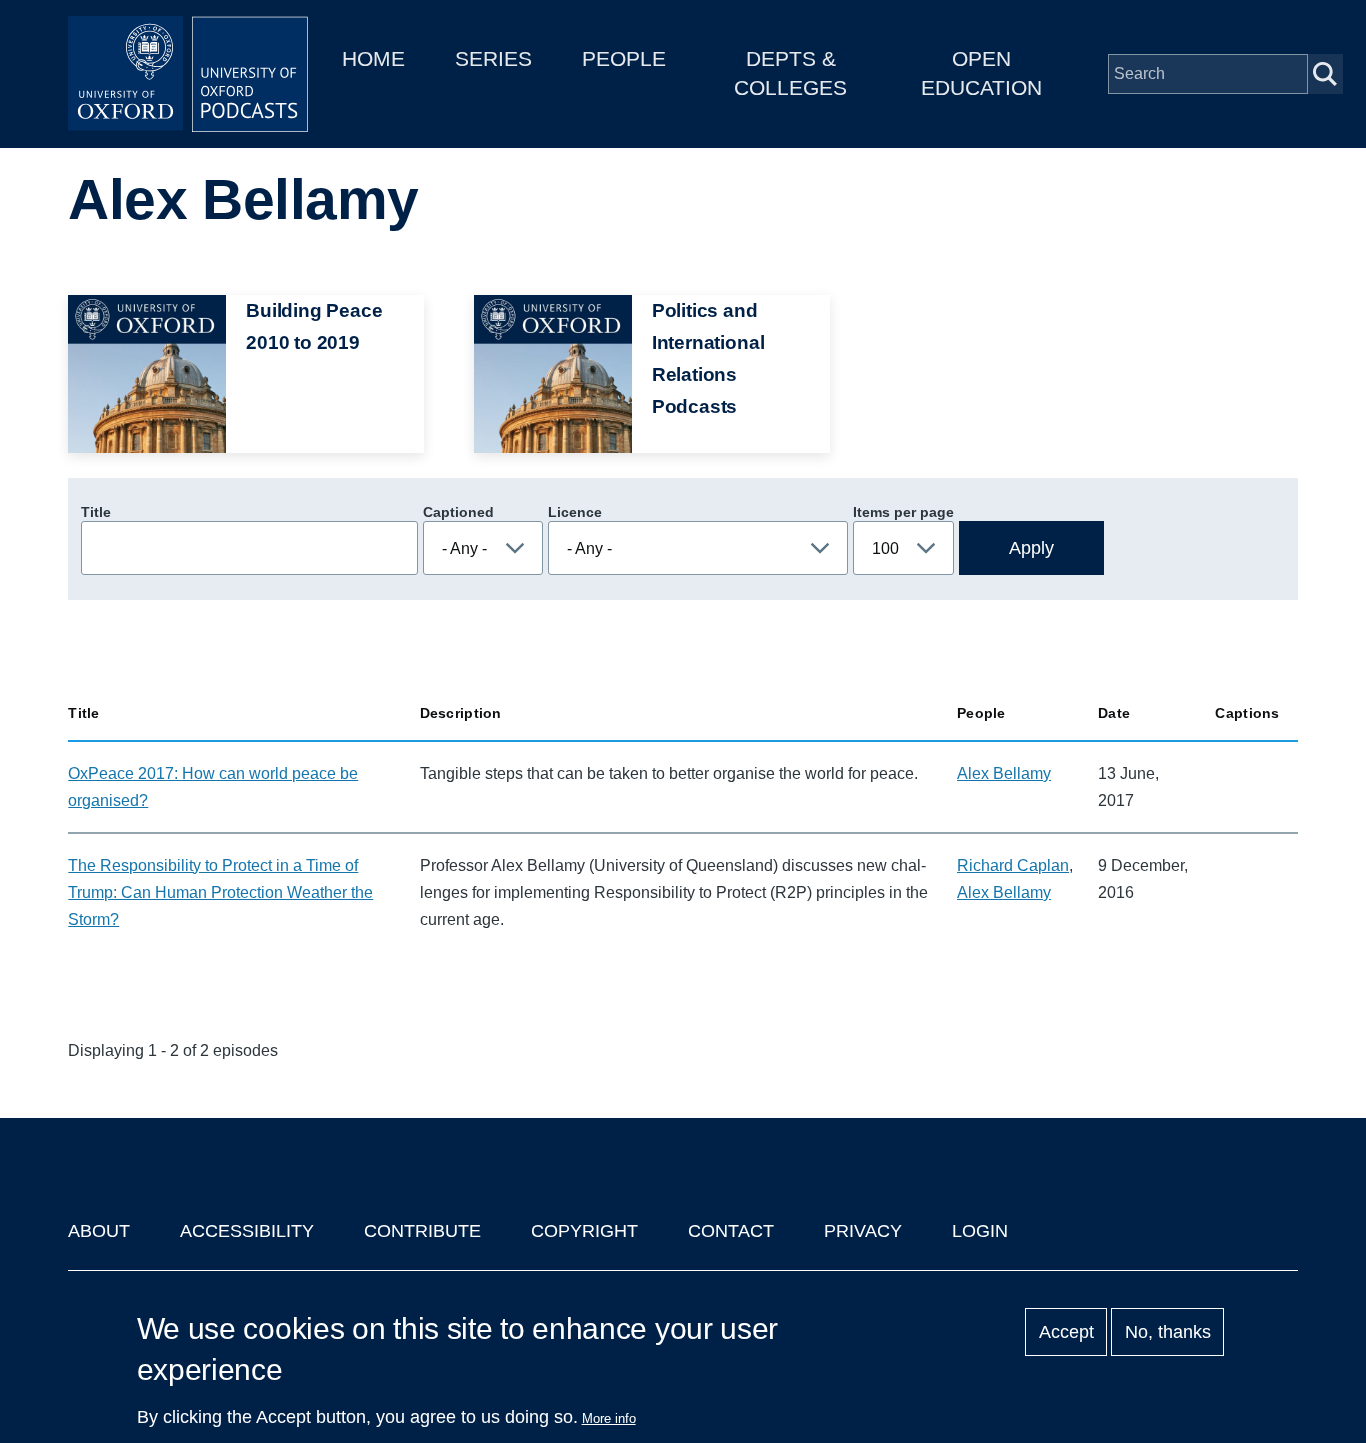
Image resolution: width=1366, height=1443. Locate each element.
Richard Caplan (1013, 865)
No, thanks (1168, 1332)
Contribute (422, 1231)
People (624, 58)
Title (96, 512)
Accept (1066, 1332)
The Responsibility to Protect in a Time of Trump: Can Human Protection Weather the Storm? (220, 892)
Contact (731, 1231)
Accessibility (247, 1231)
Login (980, 1231)
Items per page (903, 512)
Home (373, 58)
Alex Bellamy (1004, 773)
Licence (575, 512)
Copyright (584, 1231)
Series (493, 58)
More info (609, 1418)
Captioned (458, 512)
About (99, 1231)
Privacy (863, 1231)
